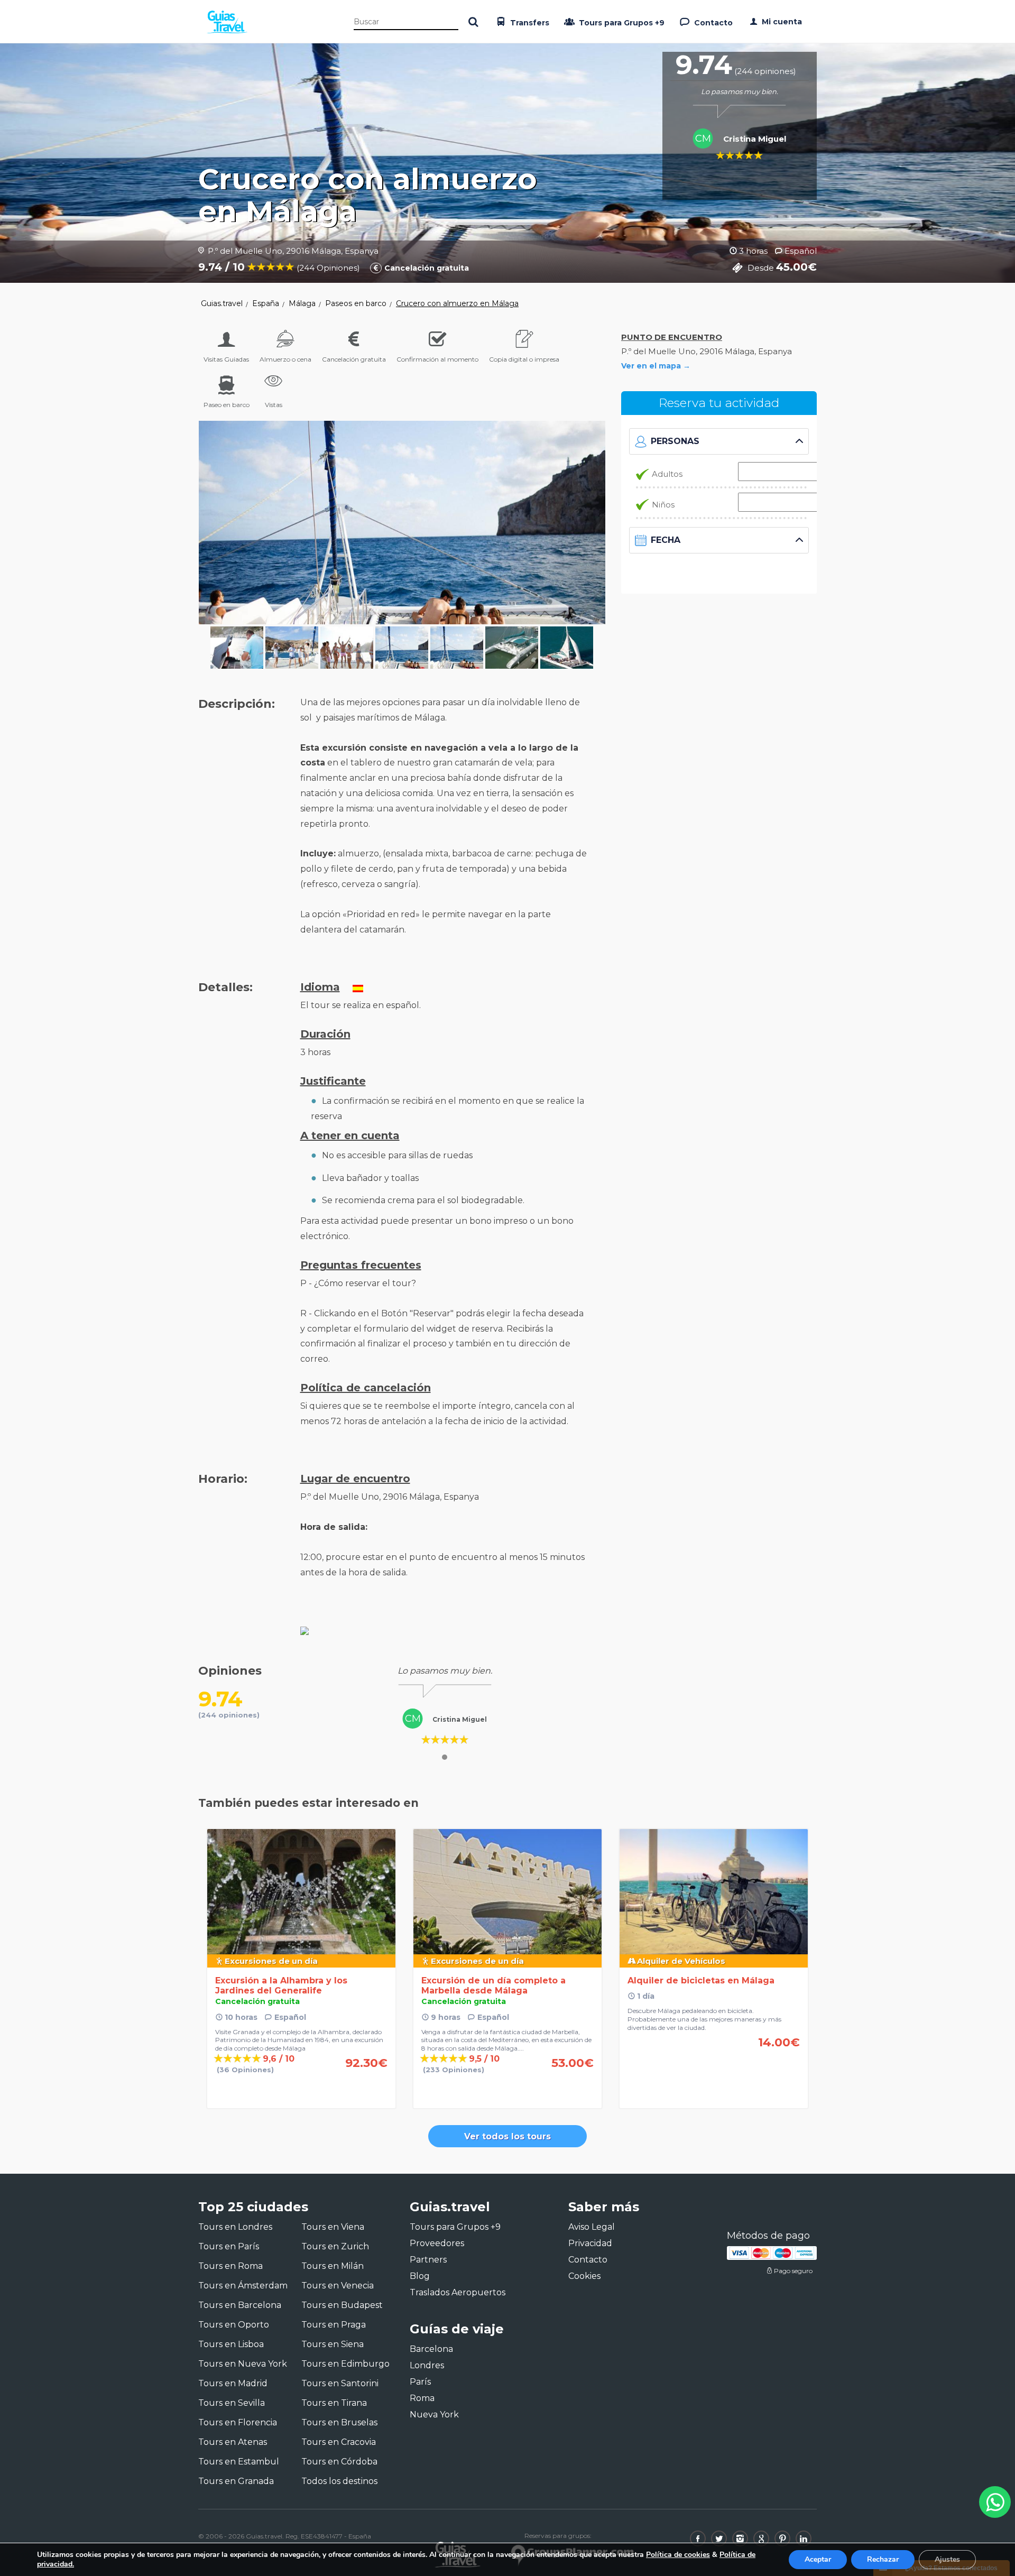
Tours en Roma (230, 2266)
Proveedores (437, 2243)
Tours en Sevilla (232, 2403)
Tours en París (229, 2246)
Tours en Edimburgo (345, 2364)
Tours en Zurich (335, 2246)
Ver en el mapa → (656, 366)
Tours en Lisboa (231, 2344)
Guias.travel (222, 303)
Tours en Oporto (234, 2325)
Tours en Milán (333, 2266)
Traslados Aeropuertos (458, 2292)
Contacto (712, 23)
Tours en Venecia (338, 2286)
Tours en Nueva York (243, 2364)
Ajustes (947, 2559)
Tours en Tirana (334, 2403)
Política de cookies (678, 2555)
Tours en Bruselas (339, 2422)
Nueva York (434, 2415)
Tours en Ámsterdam (243, 2286)
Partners (428, 2260)
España (266, 303)
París (420, 2382)
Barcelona (431, 2349)
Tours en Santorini (340, 2383)
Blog (420, 2276)
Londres (427, 2365)
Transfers (529, 23)
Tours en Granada (236, 2481)
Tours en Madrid (233, 2383)
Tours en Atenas (233, 2442)
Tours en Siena (333, 2344)
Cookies (584, 2276)
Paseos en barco (356, 303)
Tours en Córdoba (339, 2462)
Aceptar (818, 2559)
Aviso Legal (592, 2227)
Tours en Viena (333, 2227)
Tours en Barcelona (240, 2305)
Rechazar (883, 2559)
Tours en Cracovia (339, 2442)
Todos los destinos (339, 2481)
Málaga (302, 303)
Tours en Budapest (342, 2305)
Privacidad (590, 2243)
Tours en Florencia (238, 2422)
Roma (422, 2398)
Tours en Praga (334, 2325)
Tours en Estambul (239, 2462)
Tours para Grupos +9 (621, 23)
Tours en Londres (235, 2227)
